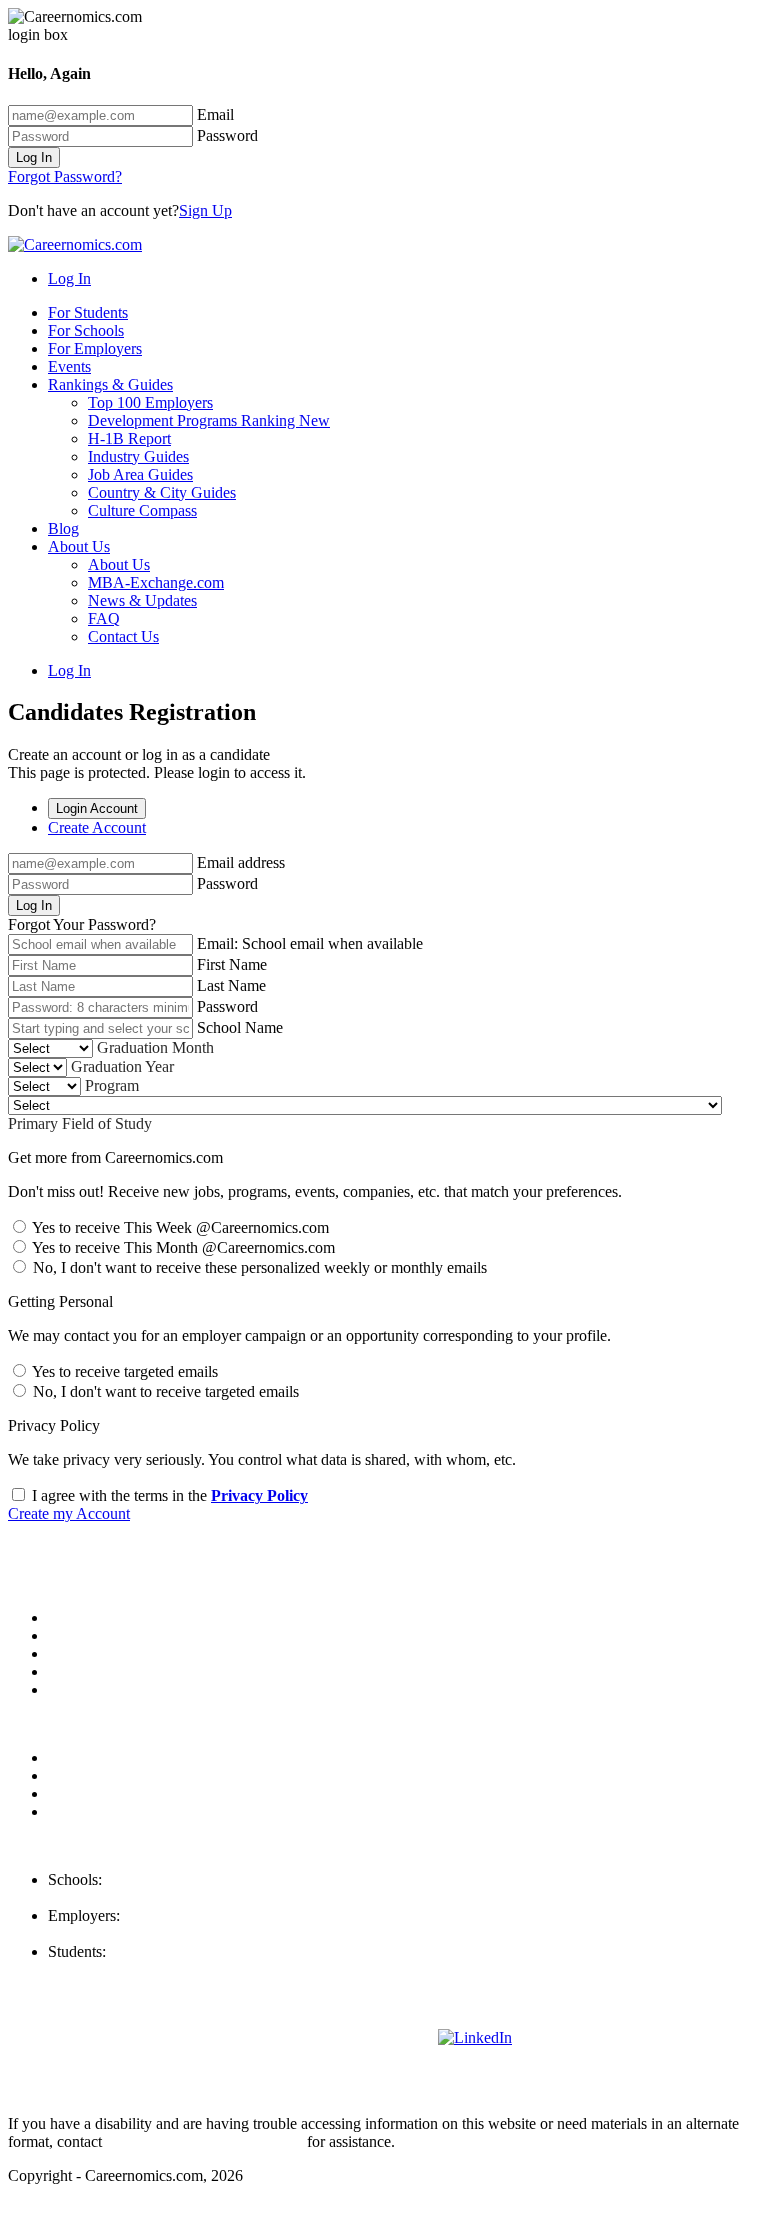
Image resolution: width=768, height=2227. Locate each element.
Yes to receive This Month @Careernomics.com (182, 1247)
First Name (232, 964)
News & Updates (142, 600)
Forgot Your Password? (82, 924)
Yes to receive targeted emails (123, 1371)
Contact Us (123, 636)
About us (77, 1617)
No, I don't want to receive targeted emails (164, 1391)
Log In (34, 157)
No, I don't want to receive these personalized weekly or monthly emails (258, 1267)
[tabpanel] (384, 893)
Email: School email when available (310, 943)
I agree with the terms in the (168, 1495)
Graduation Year (122, 1066)
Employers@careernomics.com (146, 1933)
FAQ (104, 618)
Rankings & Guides (110, 384)
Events (69, 366)
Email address (241, 862)
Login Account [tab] (97, 808)
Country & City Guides (162, 492)
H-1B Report (129, 438)
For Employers (95, 348)
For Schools (86, 330)
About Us (79, 546)
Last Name (231, 985)
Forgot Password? (65, 176)
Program (112, 1085)
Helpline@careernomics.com (139, 1969)
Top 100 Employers (150, 402)
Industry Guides (138, 456)
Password (227, 135)
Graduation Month (155, 1047)
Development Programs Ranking (209, 420)
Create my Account (69, 1513)
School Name (240, 1027)
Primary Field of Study (80, 1123)
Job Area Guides (140, 474)
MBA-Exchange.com (156, 582)
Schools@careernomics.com (137, 1897)
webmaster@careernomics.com (204, 2141)
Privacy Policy (259, 1495)
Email (215, 114)
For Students (88, 312)
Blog (63, 528)
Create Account (97, 827)
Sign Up (205, 210)
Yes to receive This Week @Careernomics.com (179, 1227)
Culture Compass (142, 510)
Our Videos (84, 1689)
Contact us (81, 1671)
